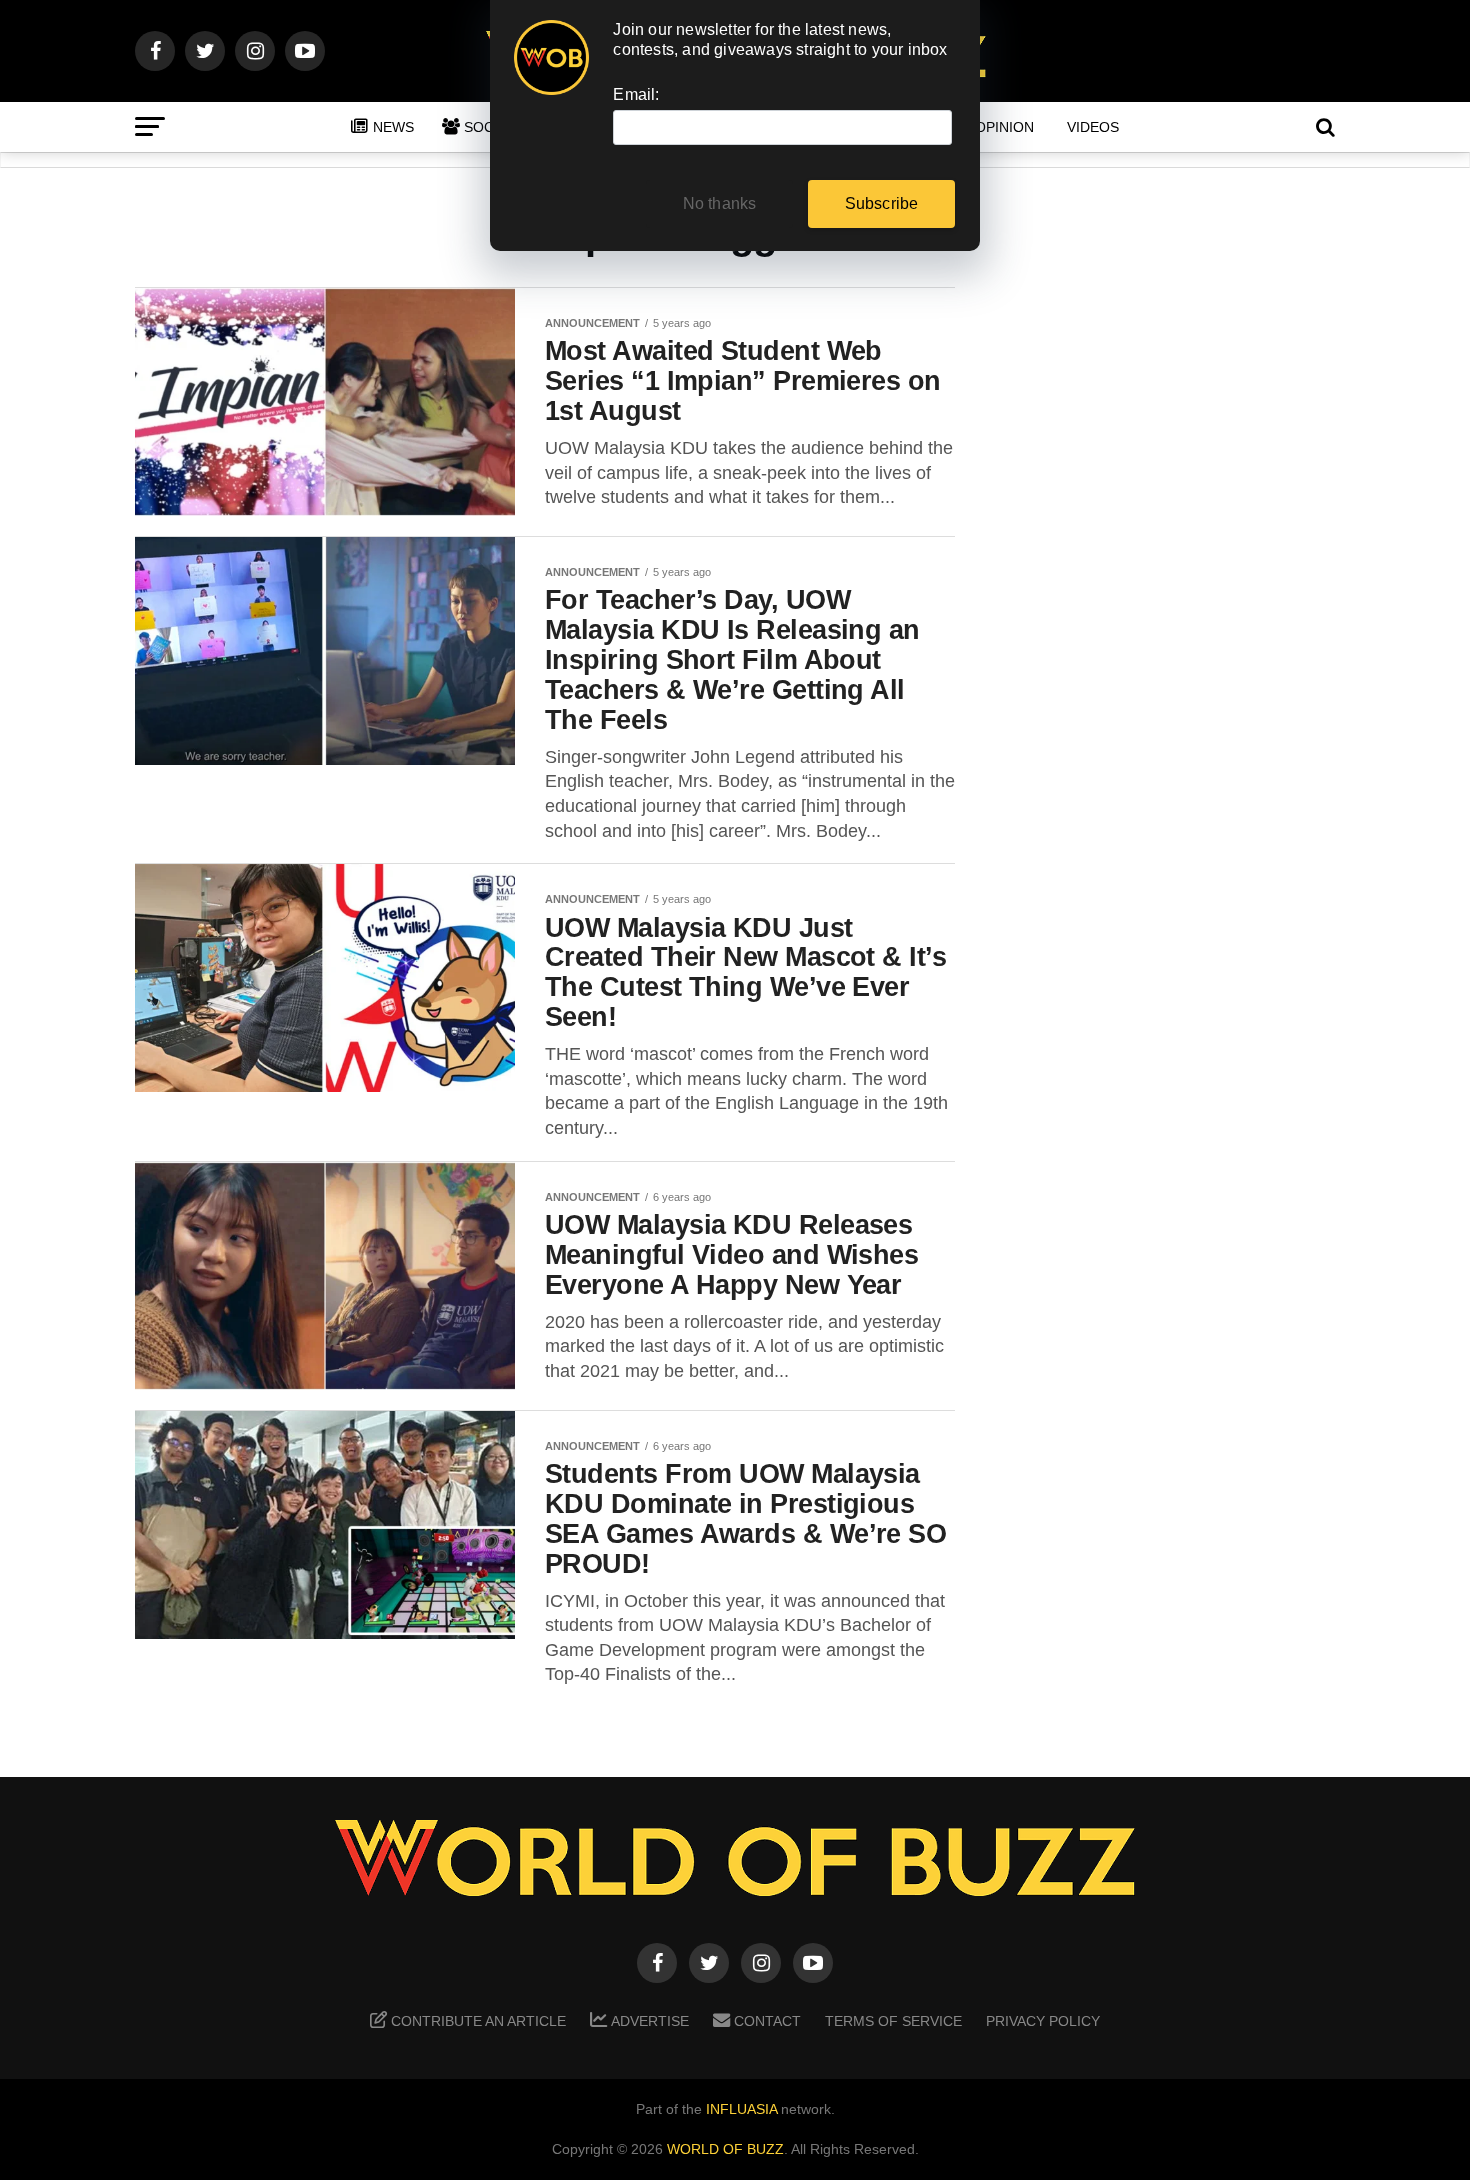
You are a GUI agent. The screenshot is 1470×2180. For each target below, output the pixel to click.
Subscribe (882, 203)
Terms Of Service (893, 2021)
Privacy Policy (1043, 2021)
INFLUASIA (741, 2109)
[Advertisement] (1175, 601)
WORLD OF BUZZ (725, 2149)
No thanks (720, 203)
